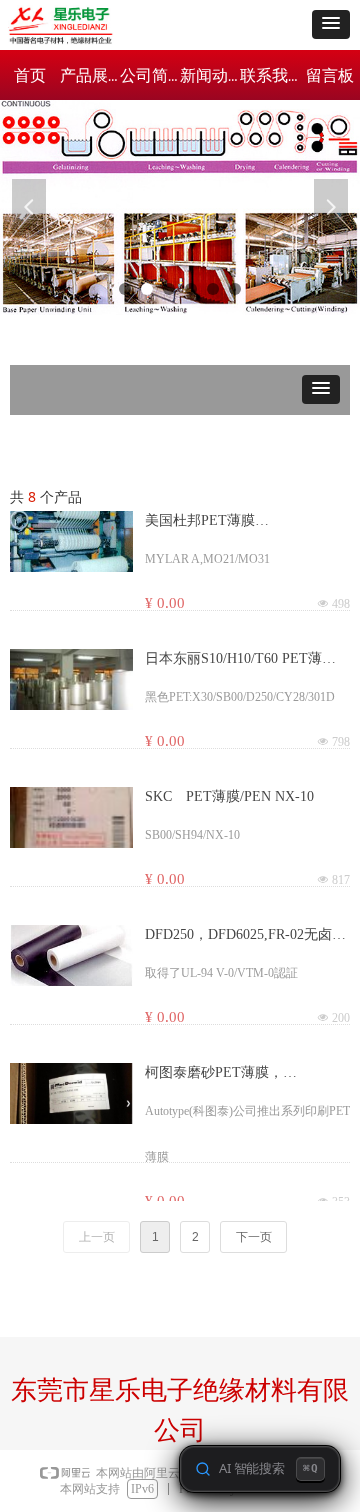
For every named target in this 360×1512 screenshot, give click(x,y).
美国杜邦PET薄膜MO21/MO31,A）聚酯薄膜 (225, 522)
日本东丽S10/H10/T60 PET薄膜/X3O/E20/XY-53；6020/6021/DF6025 (233, 660)
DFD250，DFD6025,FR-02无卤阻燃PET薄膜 (245, 936)
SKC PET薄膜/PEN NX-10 (229, 796)
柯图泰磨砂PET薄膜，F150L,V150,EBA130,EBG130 (234, 1074)
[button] (331, 24)
